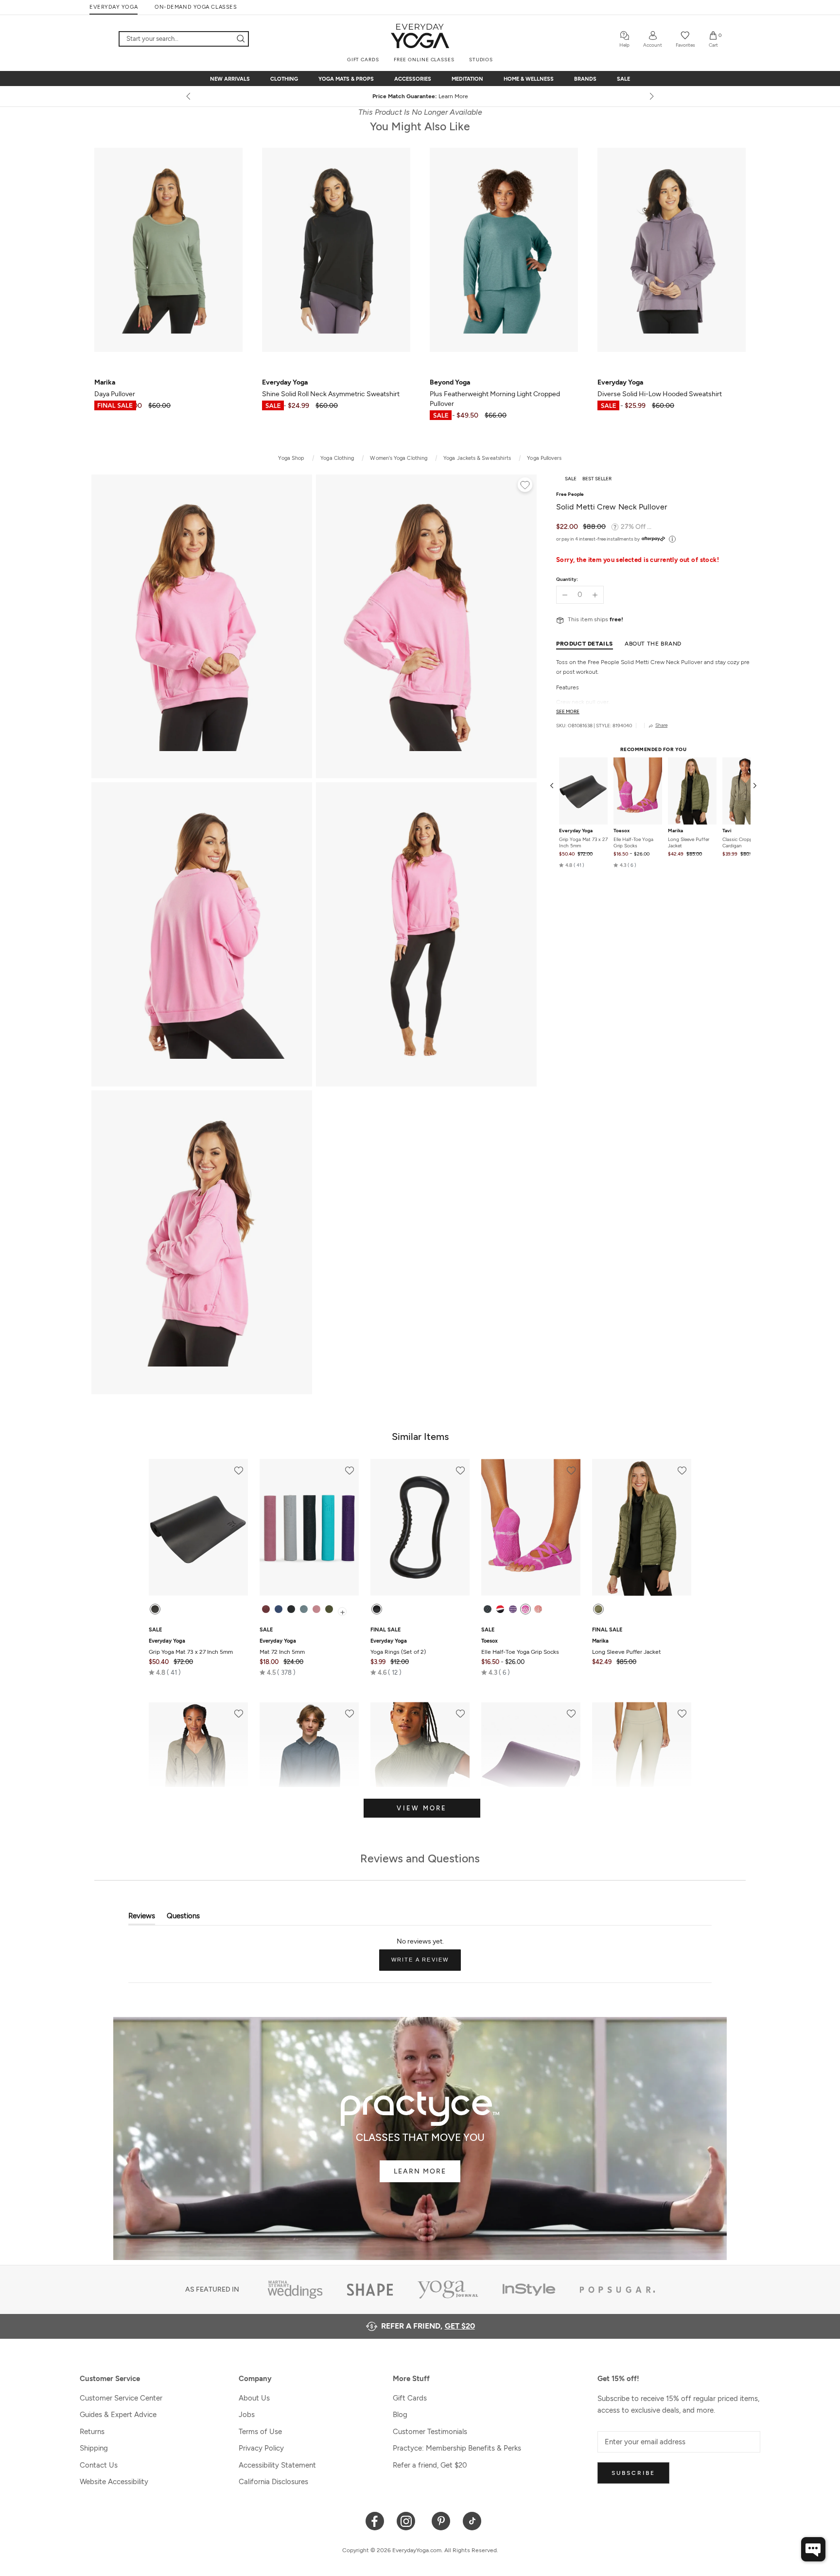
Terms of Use (260, 2432)
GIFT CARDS (363, 60)
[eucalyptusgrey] (304, 1609)
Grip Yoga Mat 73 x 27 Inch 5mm (583, 842)
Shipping (94, 2448)
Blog (400, 2415)
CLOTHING (284, 79)
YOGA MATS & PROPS (346, 79)
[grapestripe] (513, 1609)
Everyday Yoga (576, 831)
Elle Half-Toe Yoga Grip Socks (633, 842)
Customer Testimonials (430, 2432)
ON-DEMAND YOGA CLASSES (196, 7)
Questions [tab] (183, 1918)
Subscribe (633, 2473)
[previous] (189, 96)
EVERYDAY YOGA (114, 7)
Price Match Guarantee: (420, 96)
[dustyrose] (316, 1609)
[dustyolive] (598, 1609)
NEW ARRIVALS (230, 79)
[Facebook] (375, 2520)
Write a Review (426, 1963)
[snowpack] (488, 1609)
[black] (155, 1609)
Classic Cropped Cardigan (740, 842)
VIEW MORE (422, 1808)
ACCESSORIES (413, 79)
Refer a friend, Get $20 (430, 2465)
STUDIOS (481, 60)
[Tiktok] (472, 2520)
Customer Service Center (121, 2398)
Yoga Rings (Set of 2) (398, 1647)
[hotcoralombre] (538, 1609)
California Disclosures (273, 2482)
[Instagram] (408, 2520)
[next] (651, 96)
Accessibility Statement (277, 2465)
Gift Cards (410, 2398)
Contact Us (99, 2465)
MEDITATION (467, 79)
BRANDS (585, 79)
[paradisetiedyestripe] (525, 1609)
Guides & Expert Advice (118, 2415)
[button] (572, 865)
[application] (813, 2549)
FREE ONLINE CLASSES (424, 60)
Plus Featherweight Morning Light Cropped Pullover (495, 393)
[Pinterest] (441, 2520)
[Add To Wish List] (525, 486)
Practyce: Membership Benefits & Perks (457, 2448)
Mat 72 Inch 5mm (282, 1647)
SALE (623, 79)
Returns (92, 2432)
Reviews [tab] (142, 1918)
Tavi (727, 831)
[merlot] (266, 1609)
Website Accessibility (114, 2482)
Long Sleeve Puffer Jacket (689, 842)
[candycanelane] (500, 1609)
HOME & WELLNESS (529, 79)
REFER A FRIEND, (428, 2326)
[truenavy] (279, 1609)
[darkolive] (329, 1609)
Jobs (247, 2415)
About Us (254, 2398)
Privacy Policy (261, 2448)
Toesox (621, 831)
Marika (675, 831)
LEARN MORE (420, 2171)
